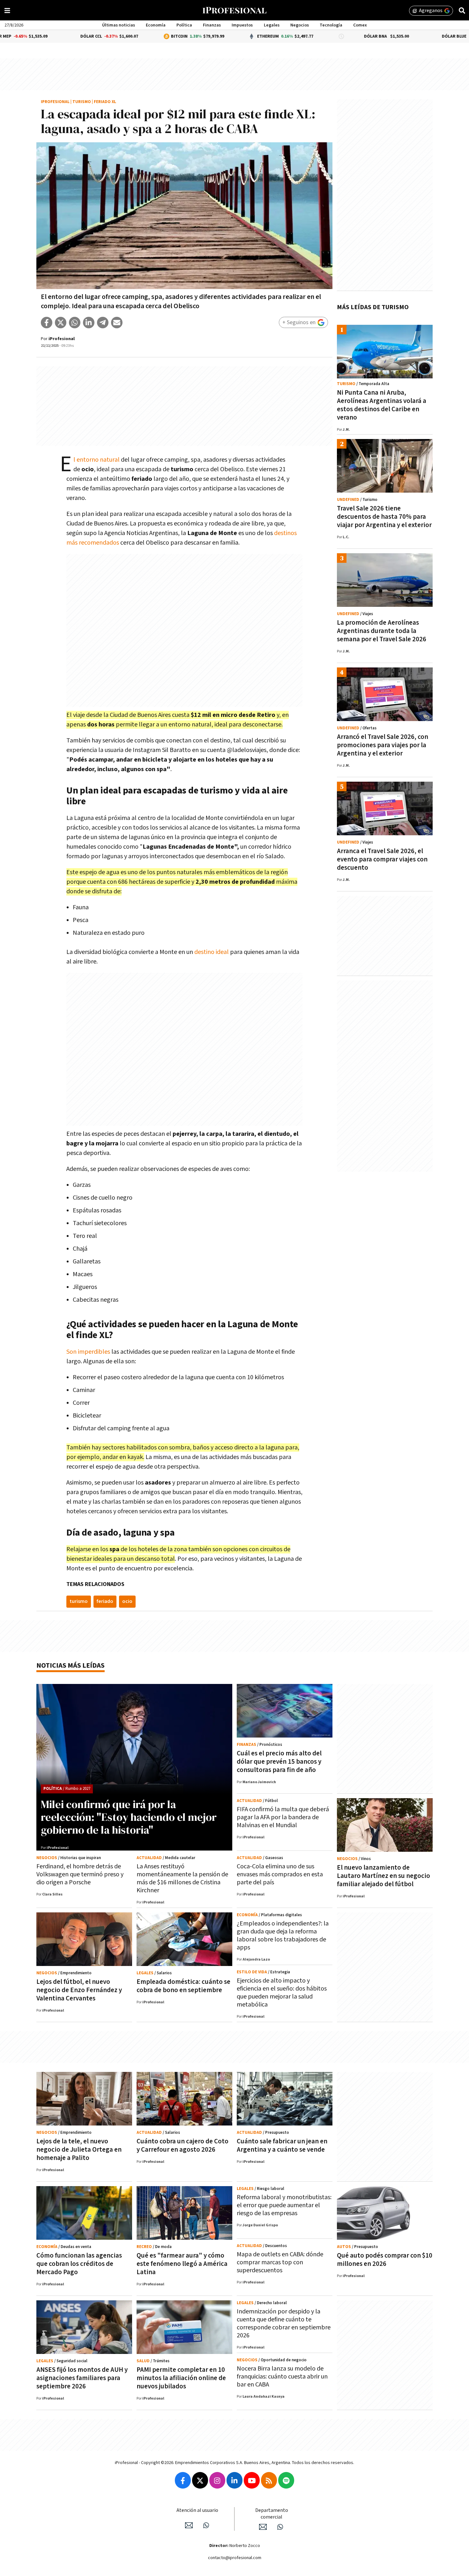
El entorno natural (97, 460)
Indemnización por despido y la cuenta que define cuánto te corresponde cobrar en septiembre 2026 (284, 2323)
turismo (79, 1601)
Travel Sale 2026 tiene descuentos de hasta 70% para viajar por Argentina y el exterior (384, 517)
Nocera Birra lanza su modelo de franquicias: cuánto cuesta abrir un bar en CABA (282, 2377)
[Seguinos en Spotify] (286, 2480)
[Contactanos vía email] (189, 2525)
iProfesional (55, 102)
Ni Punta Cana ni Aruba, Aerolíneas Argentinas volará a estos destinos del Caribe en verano (382, 405)
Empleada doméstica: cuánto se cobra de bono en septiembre (183, 1986)
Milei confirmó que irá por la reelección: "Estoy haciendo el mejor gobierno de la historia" (129, 1817)
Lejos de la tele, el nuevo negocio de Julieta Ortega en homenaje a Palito (79, 2150)
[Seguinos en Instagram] (217, 2480)
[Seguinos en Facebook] (183, 2480)
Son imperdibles (88, 1352)
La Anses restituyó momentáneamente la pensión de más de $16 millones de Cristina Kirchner (182, 1878)
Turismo (82, 102)
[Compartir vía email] (117, 323)
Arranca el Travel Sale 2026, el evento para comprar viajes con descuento (382, 859)
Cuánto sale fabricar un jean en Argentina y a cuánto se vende (282, 2145)
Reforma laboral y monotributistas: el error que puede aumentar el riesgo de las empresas (284, 2205)
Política (184, 25)
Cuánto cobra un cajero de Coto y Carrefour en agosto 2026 (182, 2145)
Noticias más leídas (71, 1666)
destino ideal (212, 952)
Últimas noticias (119, 25)
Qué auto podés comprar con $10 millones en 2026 (385, 2260)
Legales (272, 25)
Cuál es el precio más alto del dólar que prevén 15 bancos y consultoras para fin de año (279, 1762)
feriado (105, 1601)
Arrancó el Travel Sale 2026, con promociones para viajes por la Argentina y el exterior (383, 745)
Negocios (300, 25)
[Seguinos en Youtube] (252, 2480)
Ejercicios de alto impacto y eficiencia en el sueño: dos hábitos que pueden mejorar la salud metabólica (282, 1993)
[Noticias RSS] (269, 2480)
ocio (127, 1601)
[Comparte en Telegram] (103, 323)
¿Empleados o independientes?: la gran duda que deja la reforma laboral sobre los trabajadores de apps (283, 1936)
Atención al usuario (197, 2510)
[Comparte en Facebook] (47, 323)
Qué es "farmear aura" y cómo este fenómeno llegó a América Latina (182, 2264)
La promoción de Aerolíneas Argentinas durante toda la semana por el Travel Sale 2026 (382, 631)
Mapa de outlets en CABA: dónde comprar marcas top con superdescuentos (280, 2262)
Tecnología (331, 25)
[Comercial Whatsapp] (280, 2527)
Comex (360, 25)
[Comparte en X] (61, 323)
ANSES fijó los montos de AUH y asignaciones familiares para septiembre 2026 (82, 2378)
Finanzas (212, 25)
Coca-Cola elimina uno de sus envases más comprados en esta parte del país (280, 1874)
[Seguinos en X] (200, 2480)
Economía (156, 25)
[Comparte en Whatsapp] (75, 323)
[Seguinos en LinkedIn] (234, 2480)
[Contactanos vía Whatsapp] (206, 2525)
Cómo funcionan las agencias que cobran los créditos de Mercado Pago (79, 2264)
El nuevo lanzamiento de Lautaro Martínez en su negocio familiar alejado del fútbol (383, 1876)
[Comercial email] (263, 2527)
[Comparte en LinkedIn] (89, 323)
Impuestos (242, 25)
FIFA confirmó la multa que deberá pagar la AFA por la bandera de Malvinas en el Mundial (283, 1817)
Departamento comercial (272, 2514)
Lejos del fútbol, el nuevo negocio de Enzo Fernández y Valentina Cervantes (79, 1990)
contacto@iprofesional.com (235, 2558)
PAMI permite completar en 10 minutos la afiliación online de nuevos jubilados (181, 2378)
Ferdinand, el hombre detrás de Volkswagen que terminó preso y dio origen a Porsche (80, 1874)
